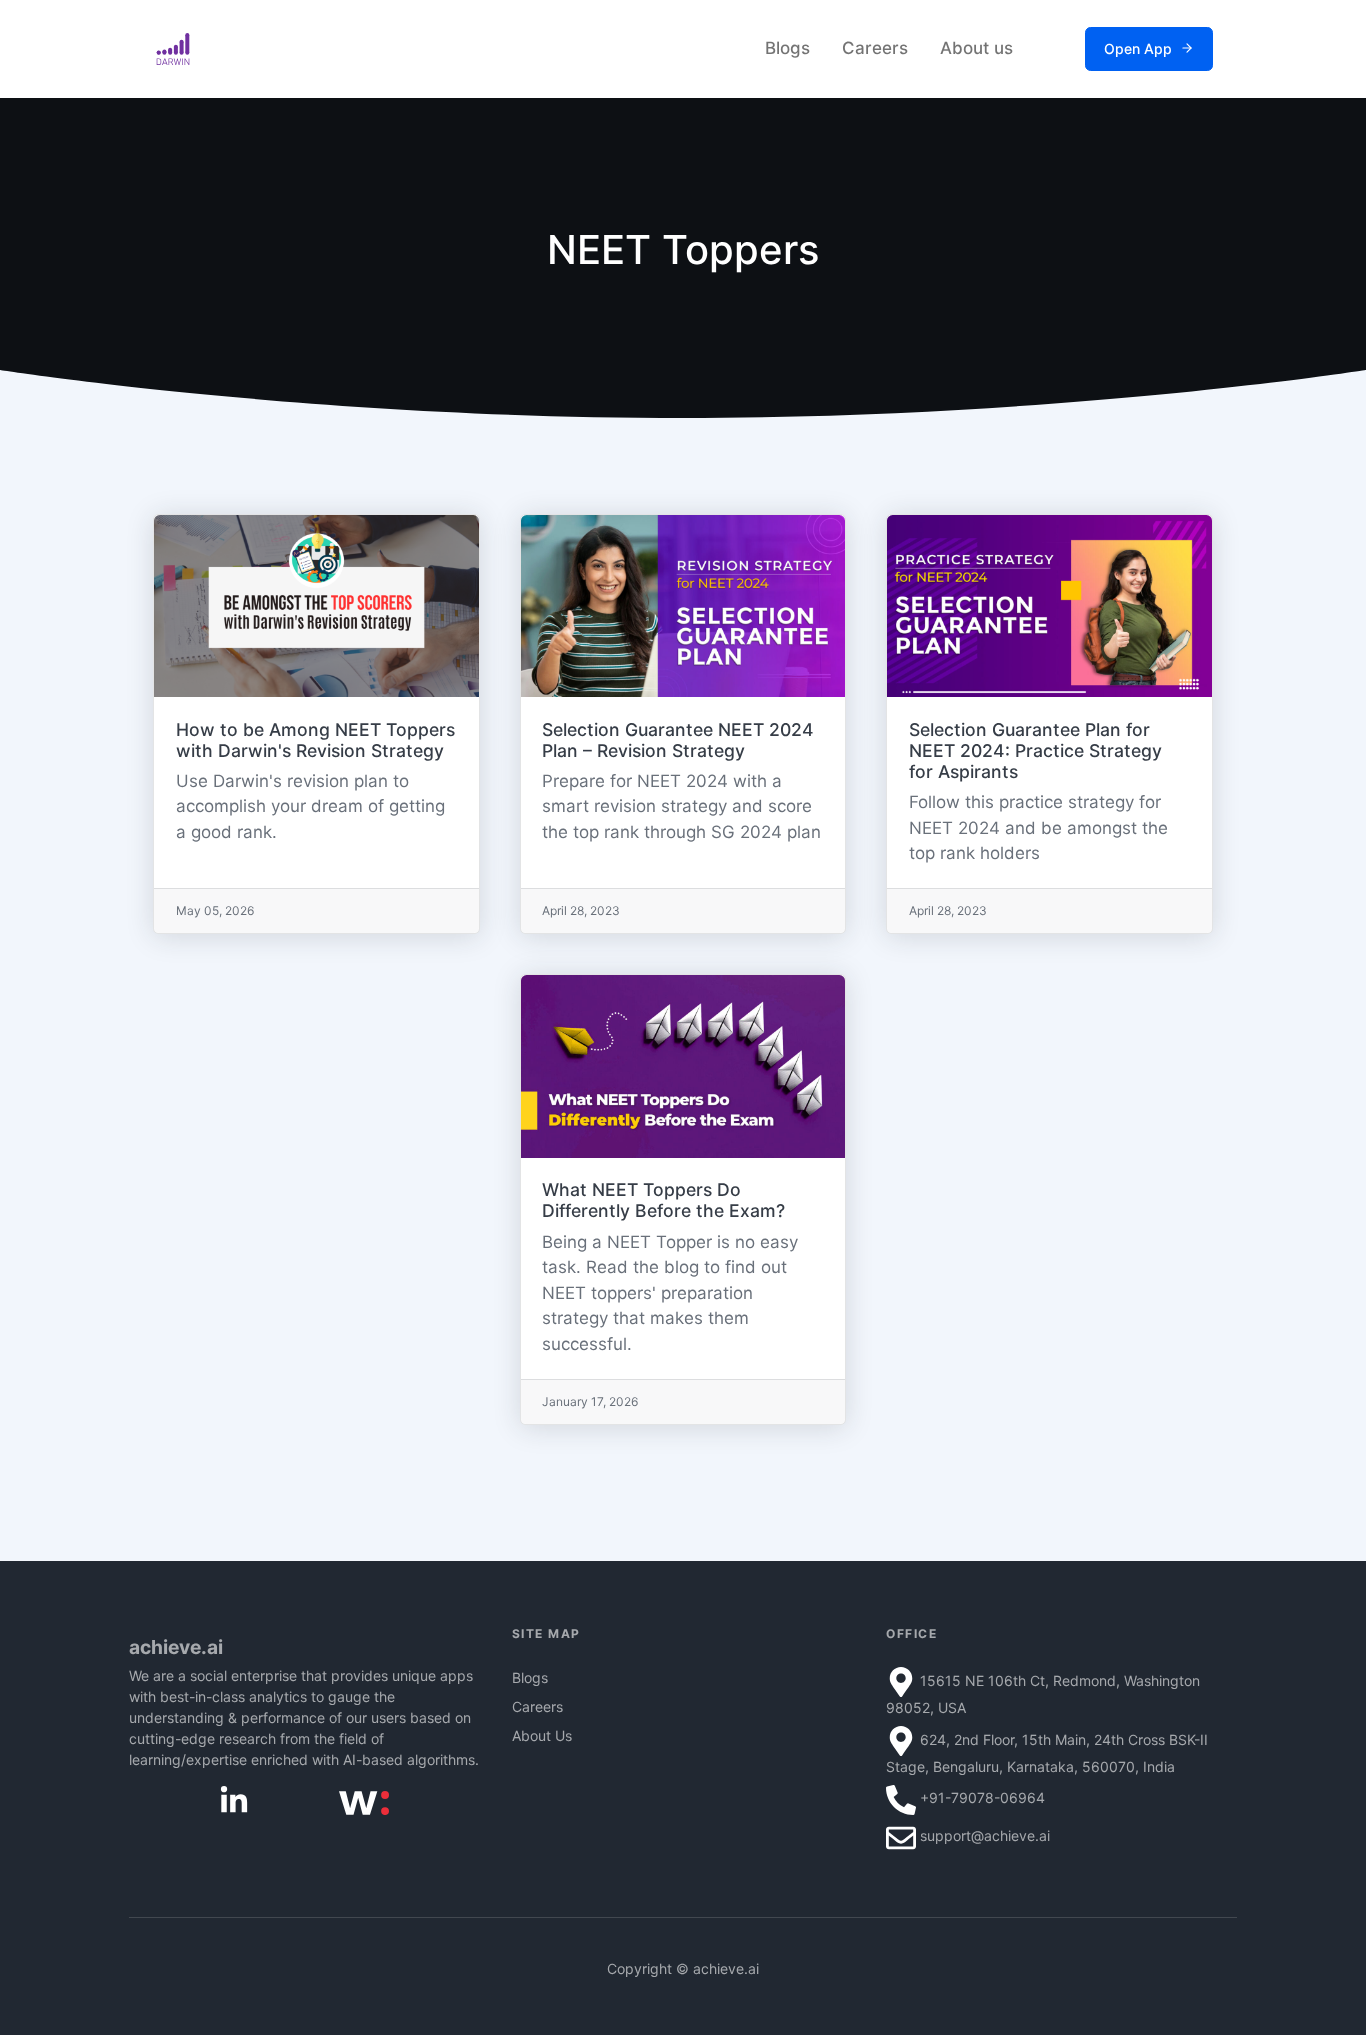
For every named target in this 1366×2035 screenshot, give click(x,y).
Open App (1138, 48)
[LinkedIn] (234, 1799)
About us (976, 48)
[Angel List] (364, 1800)
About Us (542, 1735)
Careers (875, 48)
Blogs (787, 48)
